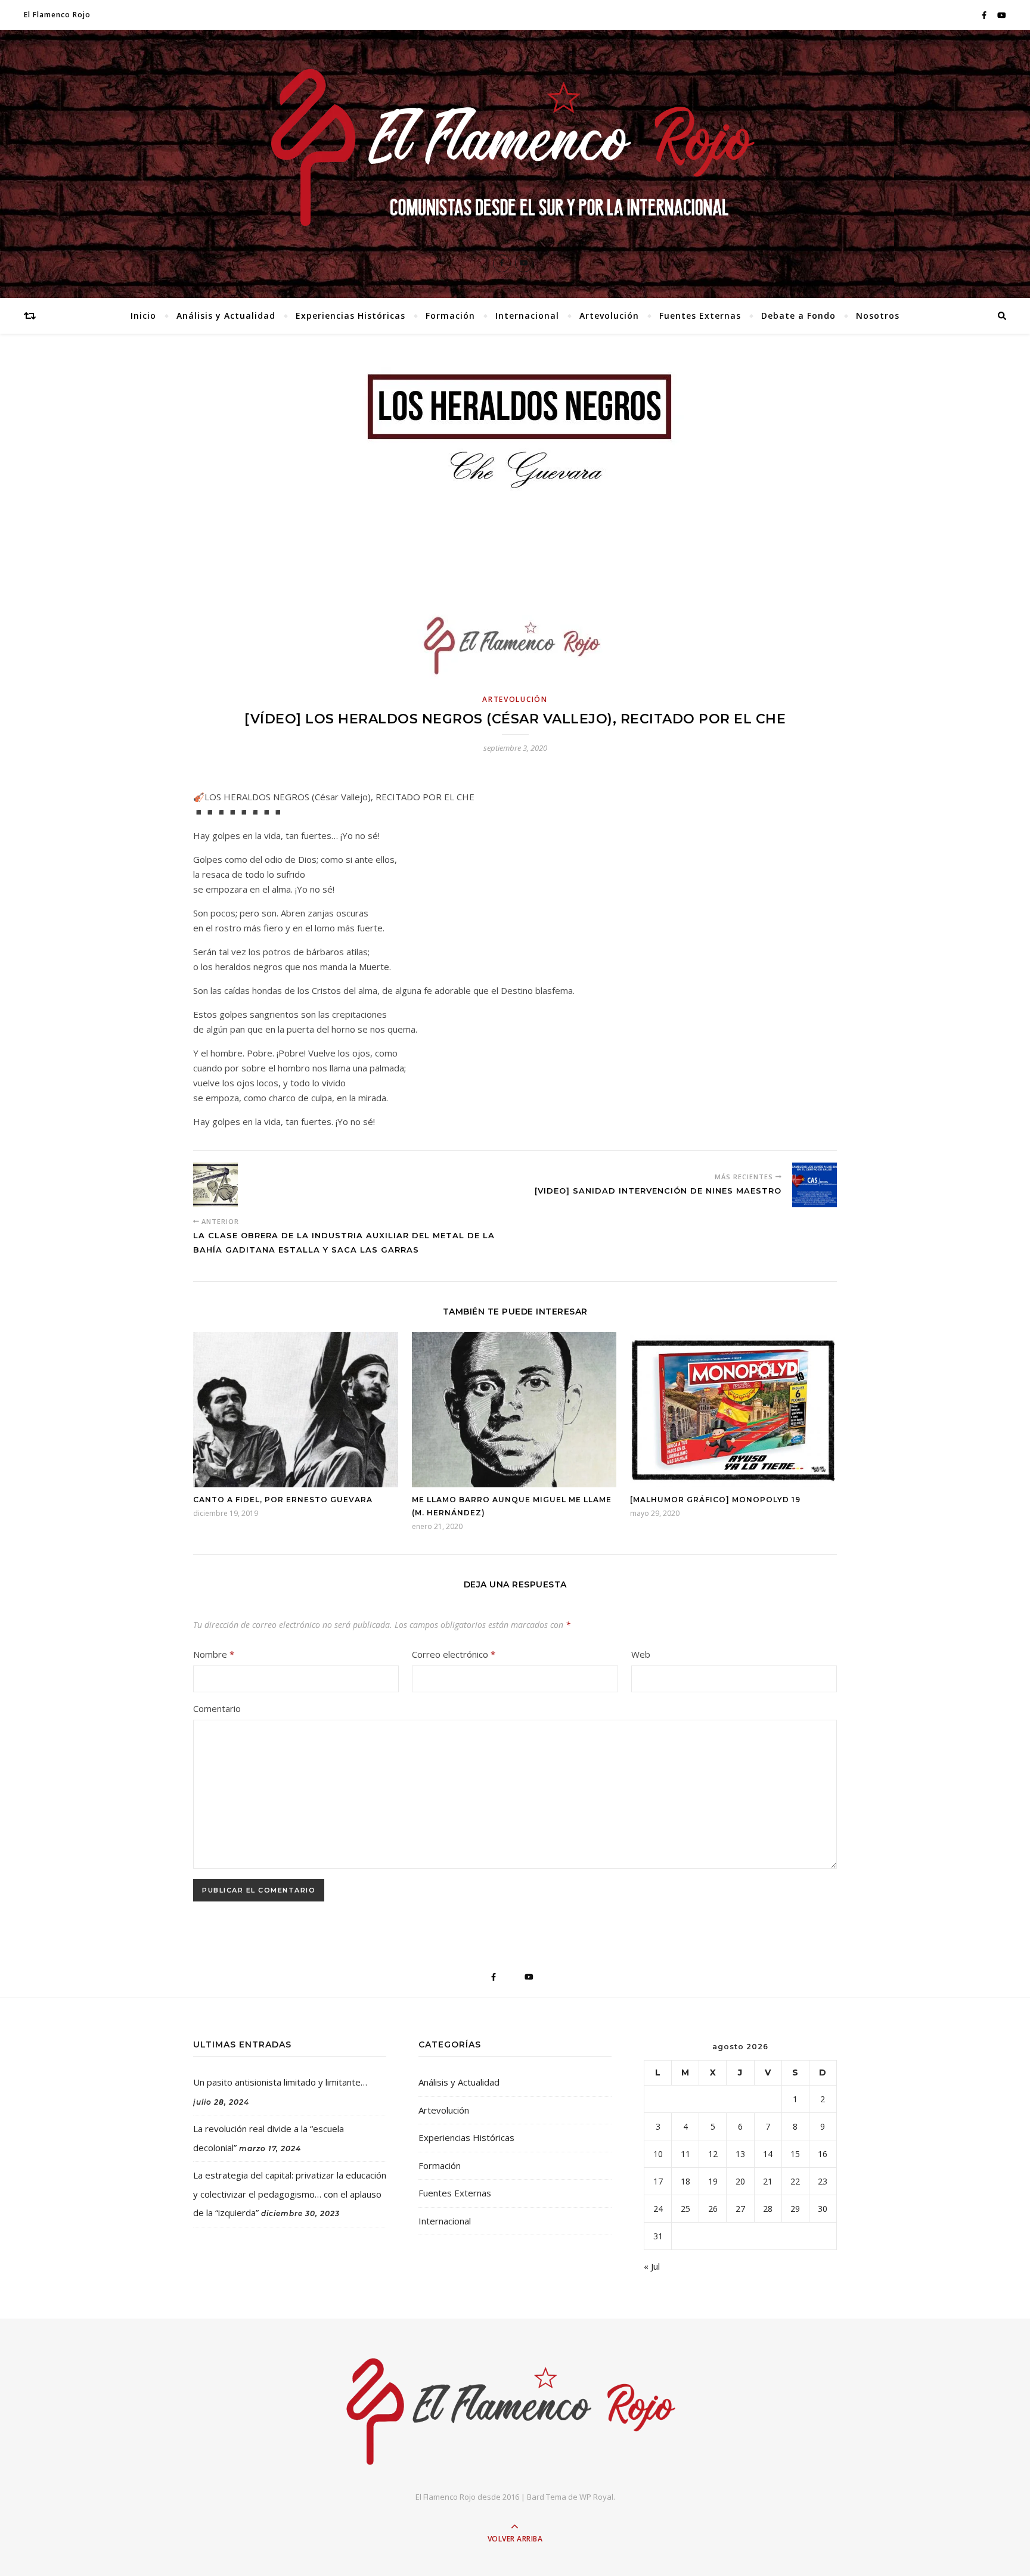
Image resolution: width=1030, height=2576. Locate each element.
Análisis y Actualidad (226, 316)
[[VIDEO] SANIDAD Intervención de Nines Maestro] (815, 1185)
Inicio (143, 316)
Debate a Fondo (798, 316)
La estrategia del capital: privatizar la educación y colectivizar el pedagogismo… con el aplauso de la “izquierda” (290, 2194)
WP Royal (596, 2497)
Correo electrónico (454, 1654)
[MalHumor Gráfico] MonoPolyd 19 (715, 1500)
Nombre (214, 1654)
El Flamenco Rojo (57, 15)
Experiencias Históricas (350, 316)
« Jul (652, 2266)
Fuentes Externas (700, 316)
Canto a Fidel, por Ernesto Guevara (283, 1500)
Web (641, 1654)
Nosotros (878, 316)
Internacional (527, 316)
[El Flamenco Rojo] (515, 148)
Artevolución (609, 316)
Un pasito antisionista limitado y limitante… (280, 2082)
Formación (450, 316)
